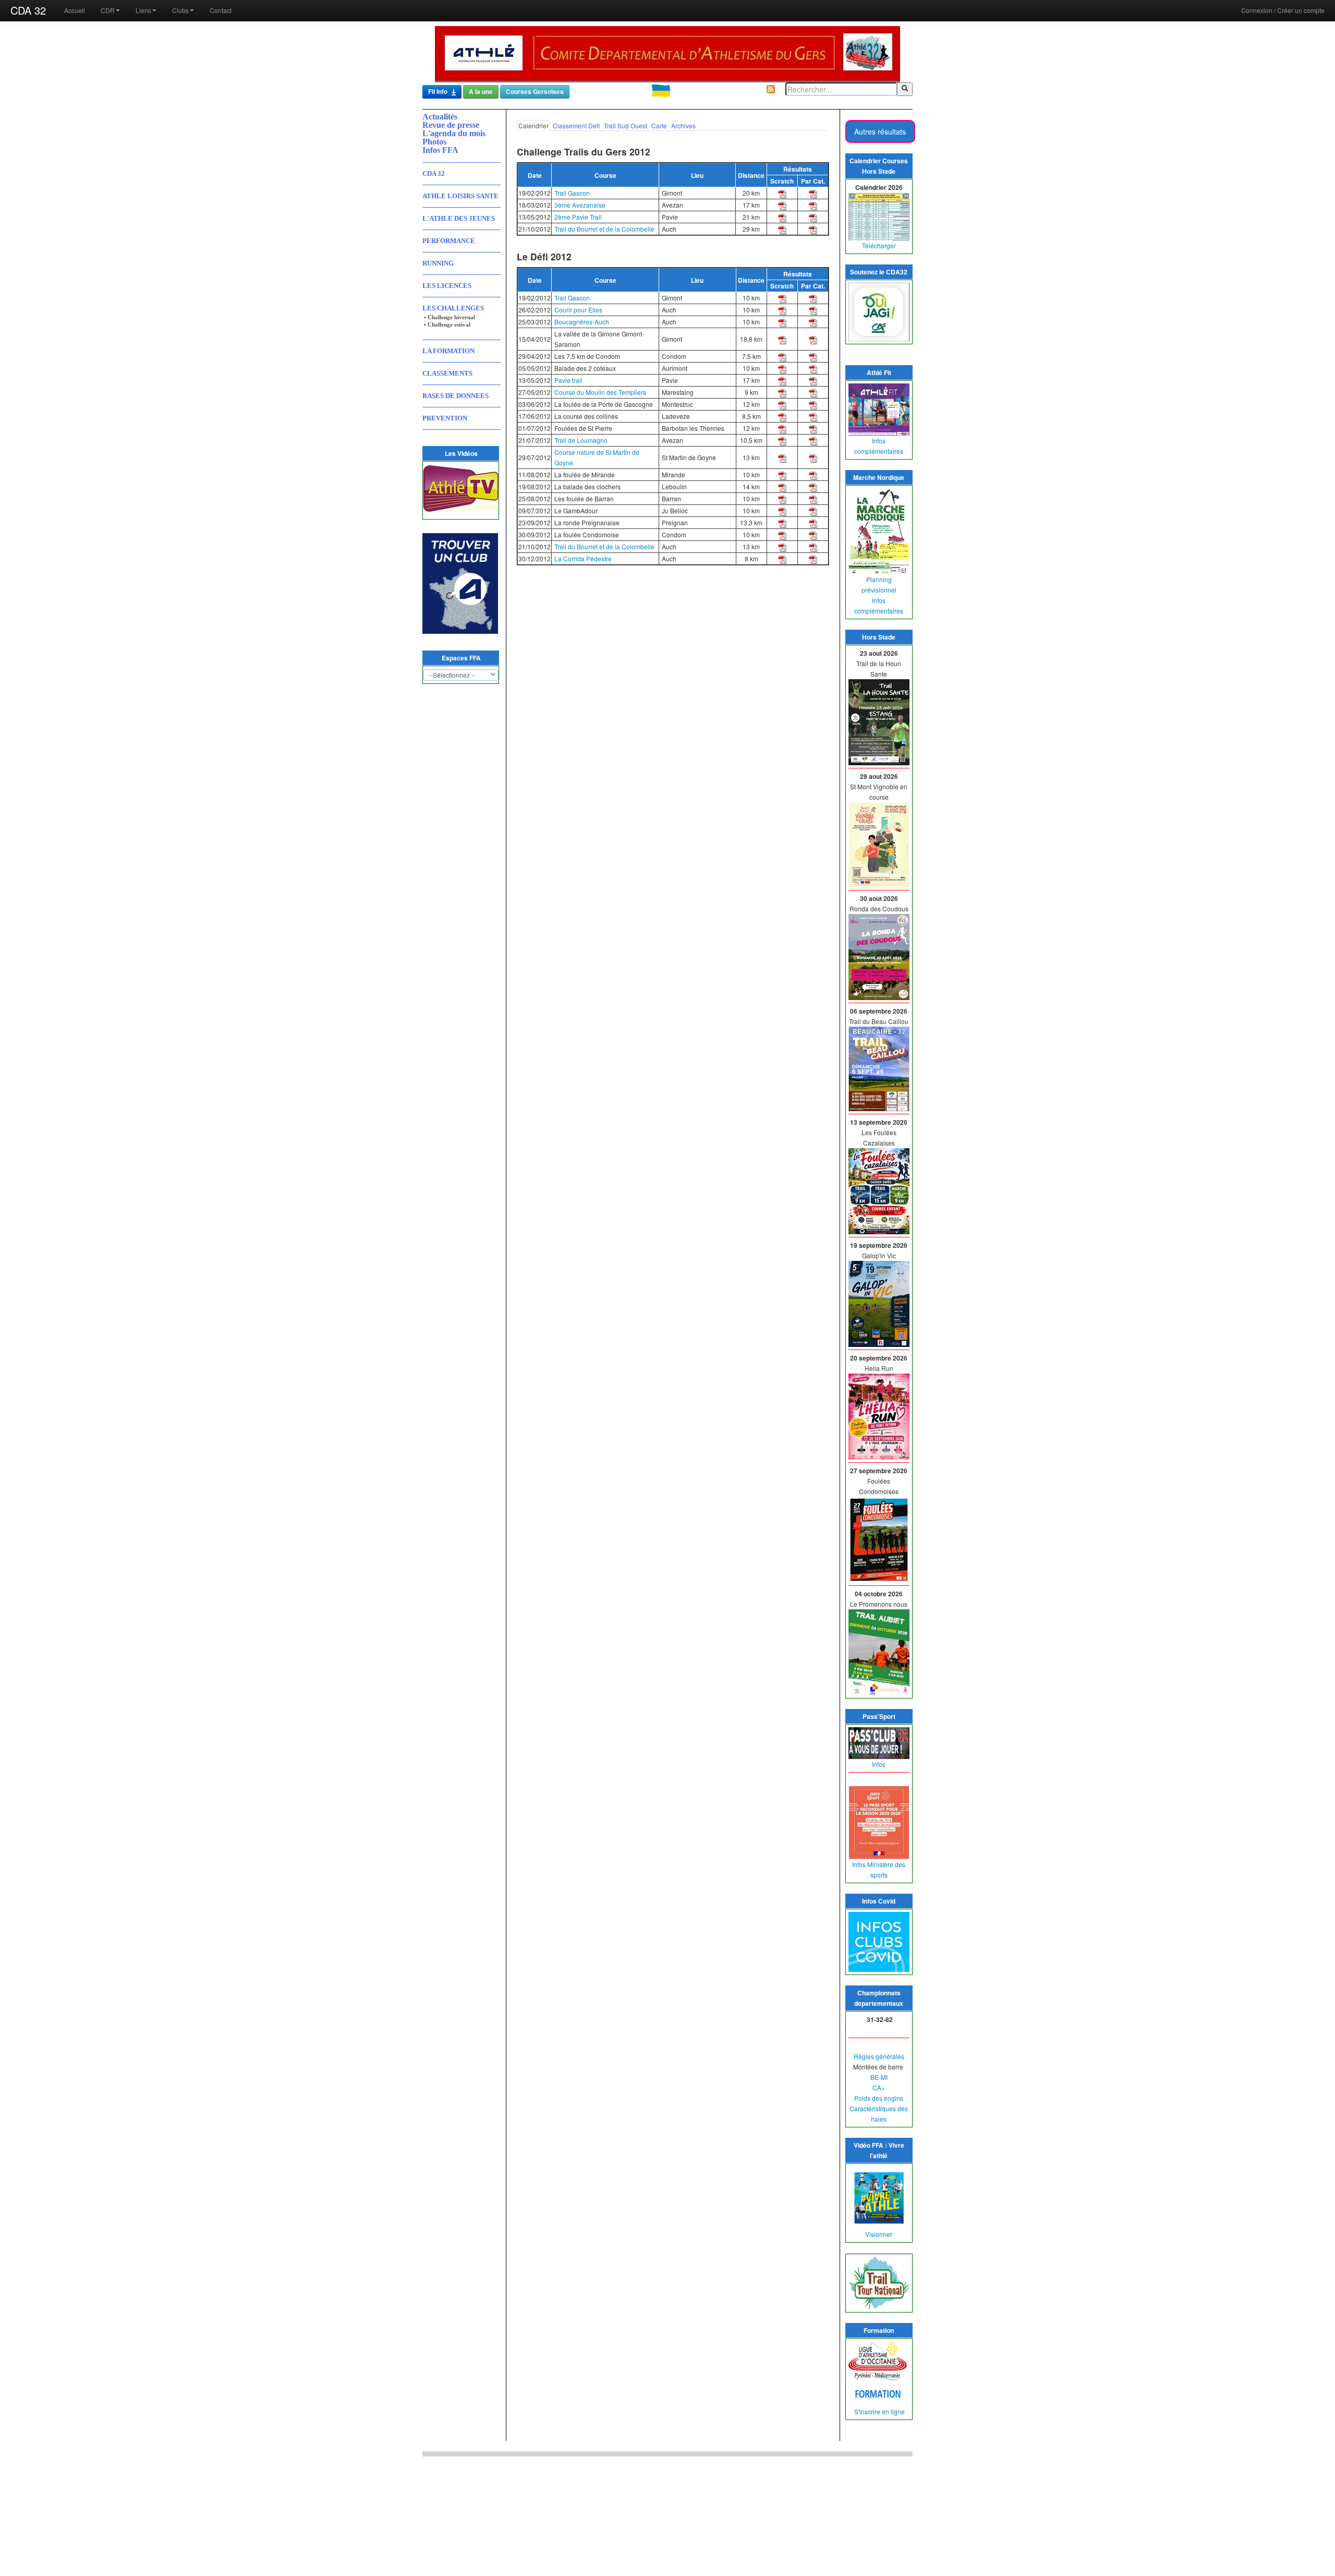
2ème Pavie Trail (578, 217)
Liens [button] (143, 10)
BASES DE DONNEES (456, 396)
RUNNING (438, 263)
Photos (434, 142)
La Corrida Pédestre (583, 558)
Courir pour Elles (578, 310)
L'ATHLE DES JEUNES (459, 218)
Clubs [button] (180, 10)
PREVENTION (445, 418)
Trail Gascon (572, 193)
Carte (659, 125)
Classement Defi (576, 125)
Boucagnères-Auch (582, 322)
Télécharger (879, 245)
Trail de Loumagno (581, 440)
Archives (683, 125)
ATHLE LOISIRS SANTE (460, 196)
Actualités (440, 117)
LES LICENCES (447, 286)
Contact (221, 10)
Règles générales (879, 2056)
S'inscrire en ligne (879, 2411)
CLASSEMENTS (447, 373)
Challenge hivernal (451, 317)
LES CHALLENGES (453, 308)
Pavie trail (568, 380)
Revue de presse (451, 125)
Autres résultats (880, 131)
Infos (879, 1764)
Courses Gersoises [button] (535, 92)
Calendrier (533, 125)
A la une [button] (481, 92)
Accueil (75, 10)
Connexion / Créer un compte (1283, 10)
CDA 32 (28, 10)
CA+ (879, 2087)
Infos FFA (440, 150)
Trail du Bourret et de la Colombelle (604, 229)
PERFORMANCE (449, 241)
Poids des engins (879, 2098)
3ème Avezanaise (580, 205)
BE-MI (879, 2077)
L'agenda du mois (454, 133)
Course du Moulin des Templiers (600, 392)
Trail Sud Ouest (626, 125)
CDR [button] (108, 10)
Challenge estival (449, 324)
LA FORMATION (448, 351)
